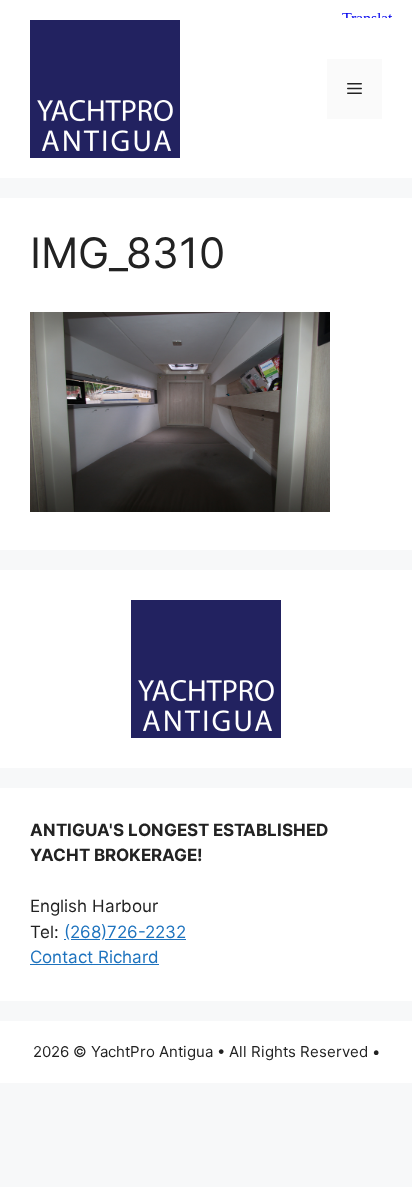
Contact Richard (94, 957)
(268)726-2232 (125, 932)
